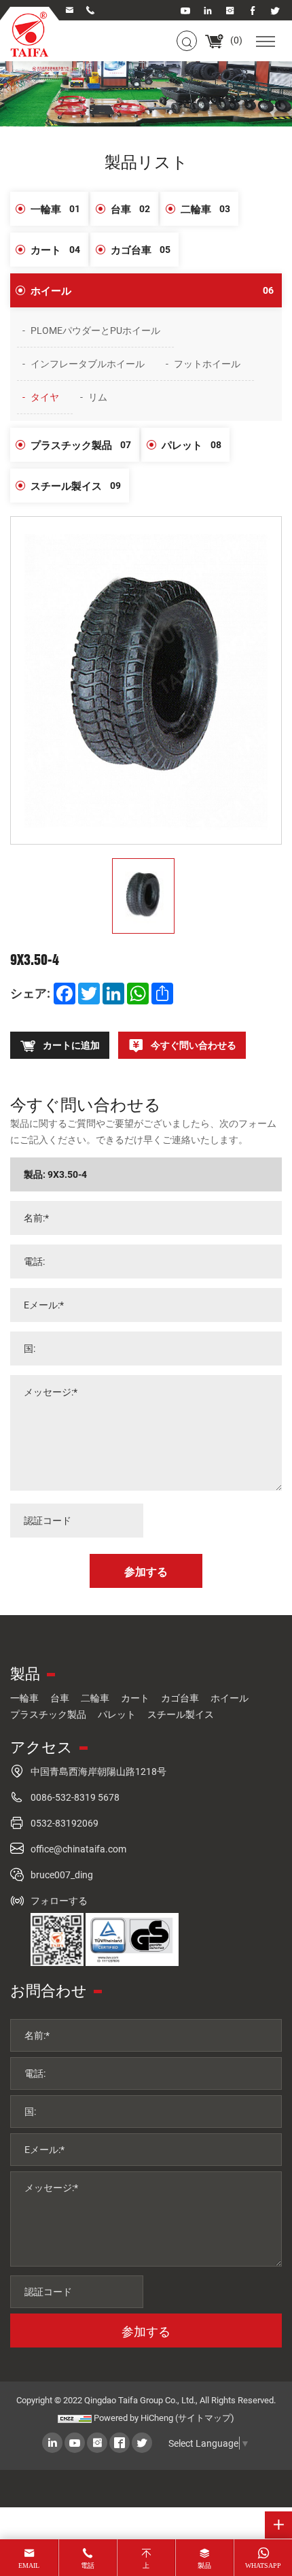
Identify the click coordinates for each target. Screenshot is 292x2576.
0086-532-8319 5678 (75, 1797)
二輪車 (205, 209)
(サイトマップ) (205, 2418)
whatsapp (263, 2565)
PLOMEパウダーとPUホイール (95, 330)
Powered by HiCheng (133, 2418)
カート (55, 250)
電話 (88, 2565)
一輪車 (55, 209)
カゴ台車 (141, 250)
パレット (191, 445)
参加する (146, 2331)
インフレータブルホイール (88, 363)
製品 (204, 2565)
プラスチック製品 (81, 445)
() (235, 40)
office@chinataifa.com (78, 1849)
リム (98, 397)
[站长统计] (75, 2418)
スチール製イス (76, 486)
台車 (130, 209)
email (29, 2565)
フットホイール (207, 363)
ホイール (152, 290)
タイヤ (45, 397)
